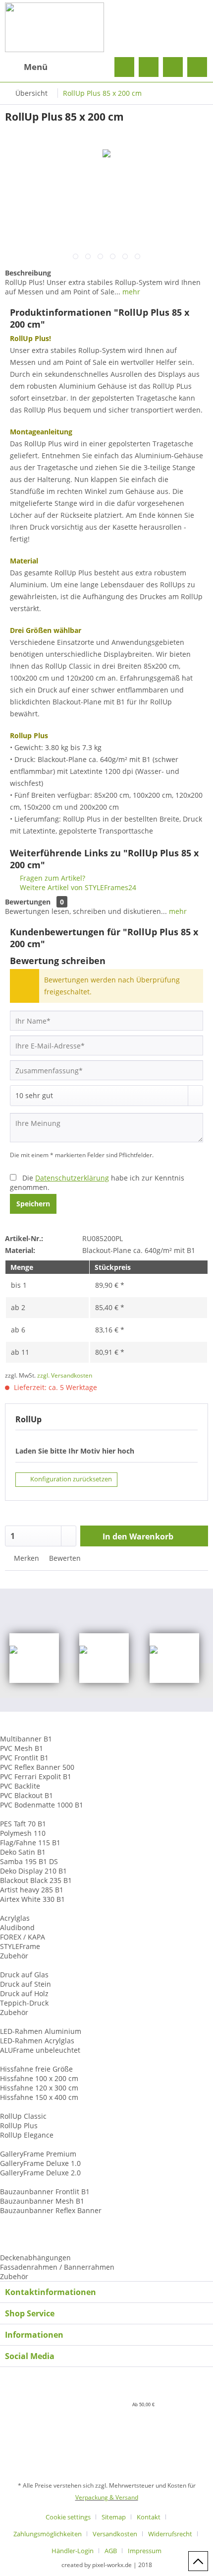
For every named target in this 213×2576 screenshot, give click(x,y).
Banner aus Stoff (28, 1814)
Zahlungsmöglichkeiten (48, 2534)
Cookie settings (68, 2517)
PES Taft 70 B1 (23, 1824)
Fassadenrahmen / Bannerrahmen (57, 2267)
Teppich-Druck (24, 2003)
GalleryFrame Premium (38, 2154)
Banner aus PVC (26, 1729)
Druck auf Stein (26, 1984)
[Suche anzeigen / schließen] (124, 67)
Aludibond (17, 1927)
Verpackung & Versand (107, 2497)
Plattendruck (21, 1965)
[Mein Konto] (173, 67)
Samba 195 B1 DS (29, 1861)
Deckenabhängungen (35, 2258)
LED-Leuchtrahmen (32, 2022)
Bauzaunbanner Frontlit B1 (45, 2192)
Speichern (33, 1204)
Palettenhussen (26, 2229)
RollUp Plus (19, 2125)
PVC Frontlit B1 (24, 1758)
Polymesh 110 (23, 1833)
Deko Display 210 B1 (33, 1871)
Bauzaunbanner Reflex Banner (51, 2210)
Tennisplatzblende (31, 2220)
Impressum (145, 2551)
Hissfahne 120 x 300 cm (39, 2088)
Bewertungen (28, 902)
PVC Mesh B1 (22, 1748)
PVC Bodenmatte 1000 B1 (42, 1805)
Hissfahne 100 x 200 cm (39, 2078)
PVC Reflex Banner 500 (37, 1767)
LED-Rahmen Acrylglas (37, 2041)
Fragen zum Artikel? (52, 878)
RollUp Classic (23, 2116)
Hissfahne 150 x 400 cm (39, 2097)
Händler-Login (73, 2551)
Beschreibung (28, 273)
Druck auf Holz (24, 1993)
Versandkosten (115, 2534)
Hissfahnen (19, 2059)
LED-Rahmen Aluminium (41, 2031)
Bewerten (64, 1558)
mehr (130, 292)
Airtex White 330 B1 (32, 1899)
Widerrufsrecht (170, 2534)
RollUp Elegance (27, 2135)
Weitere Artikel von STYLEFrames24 (77, 887)
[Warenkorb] (197, 67)
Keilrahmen (19, 2144)
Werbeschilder (24, 1909)
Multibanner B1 (26, 1739)
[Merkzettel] (149, 67)
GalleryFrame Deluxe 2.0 (40, 2173)
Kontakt (149, 2517)
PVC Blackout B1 (27, 1795)
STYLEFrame (20, 1946)
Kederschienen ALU (32, 2248)
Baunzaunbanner (29, 2182)
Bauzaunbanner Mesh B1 (42, 2201)
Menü (36, 67)
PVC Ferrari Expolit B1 (36, 1776)
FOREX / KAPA (23, 1937)
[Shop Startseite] (106, 27)
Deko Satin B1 (23, 1852)
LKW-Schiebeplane (31, 2239)
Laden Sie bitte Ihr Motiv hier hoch (75, 1451)
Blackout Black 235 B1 (36, 1880)
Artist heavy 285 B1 (32, 1890)
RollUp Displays (26, 2107)
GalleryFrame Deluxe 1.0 (40, 2163)
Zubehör (14, 1956)
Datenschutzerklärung (72, 1178)
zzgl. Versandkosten (65, 1375)
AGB (111, 2551)
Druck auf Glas (24, 1975)
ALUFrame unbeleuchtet (40, 2050)
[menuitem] (26, 67)
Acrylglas (15, 1918)
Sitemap (114, 2517)
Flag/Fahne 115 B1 (30, 1843)
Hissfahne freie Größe (36, 2069)
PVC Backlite (20, 1786)
